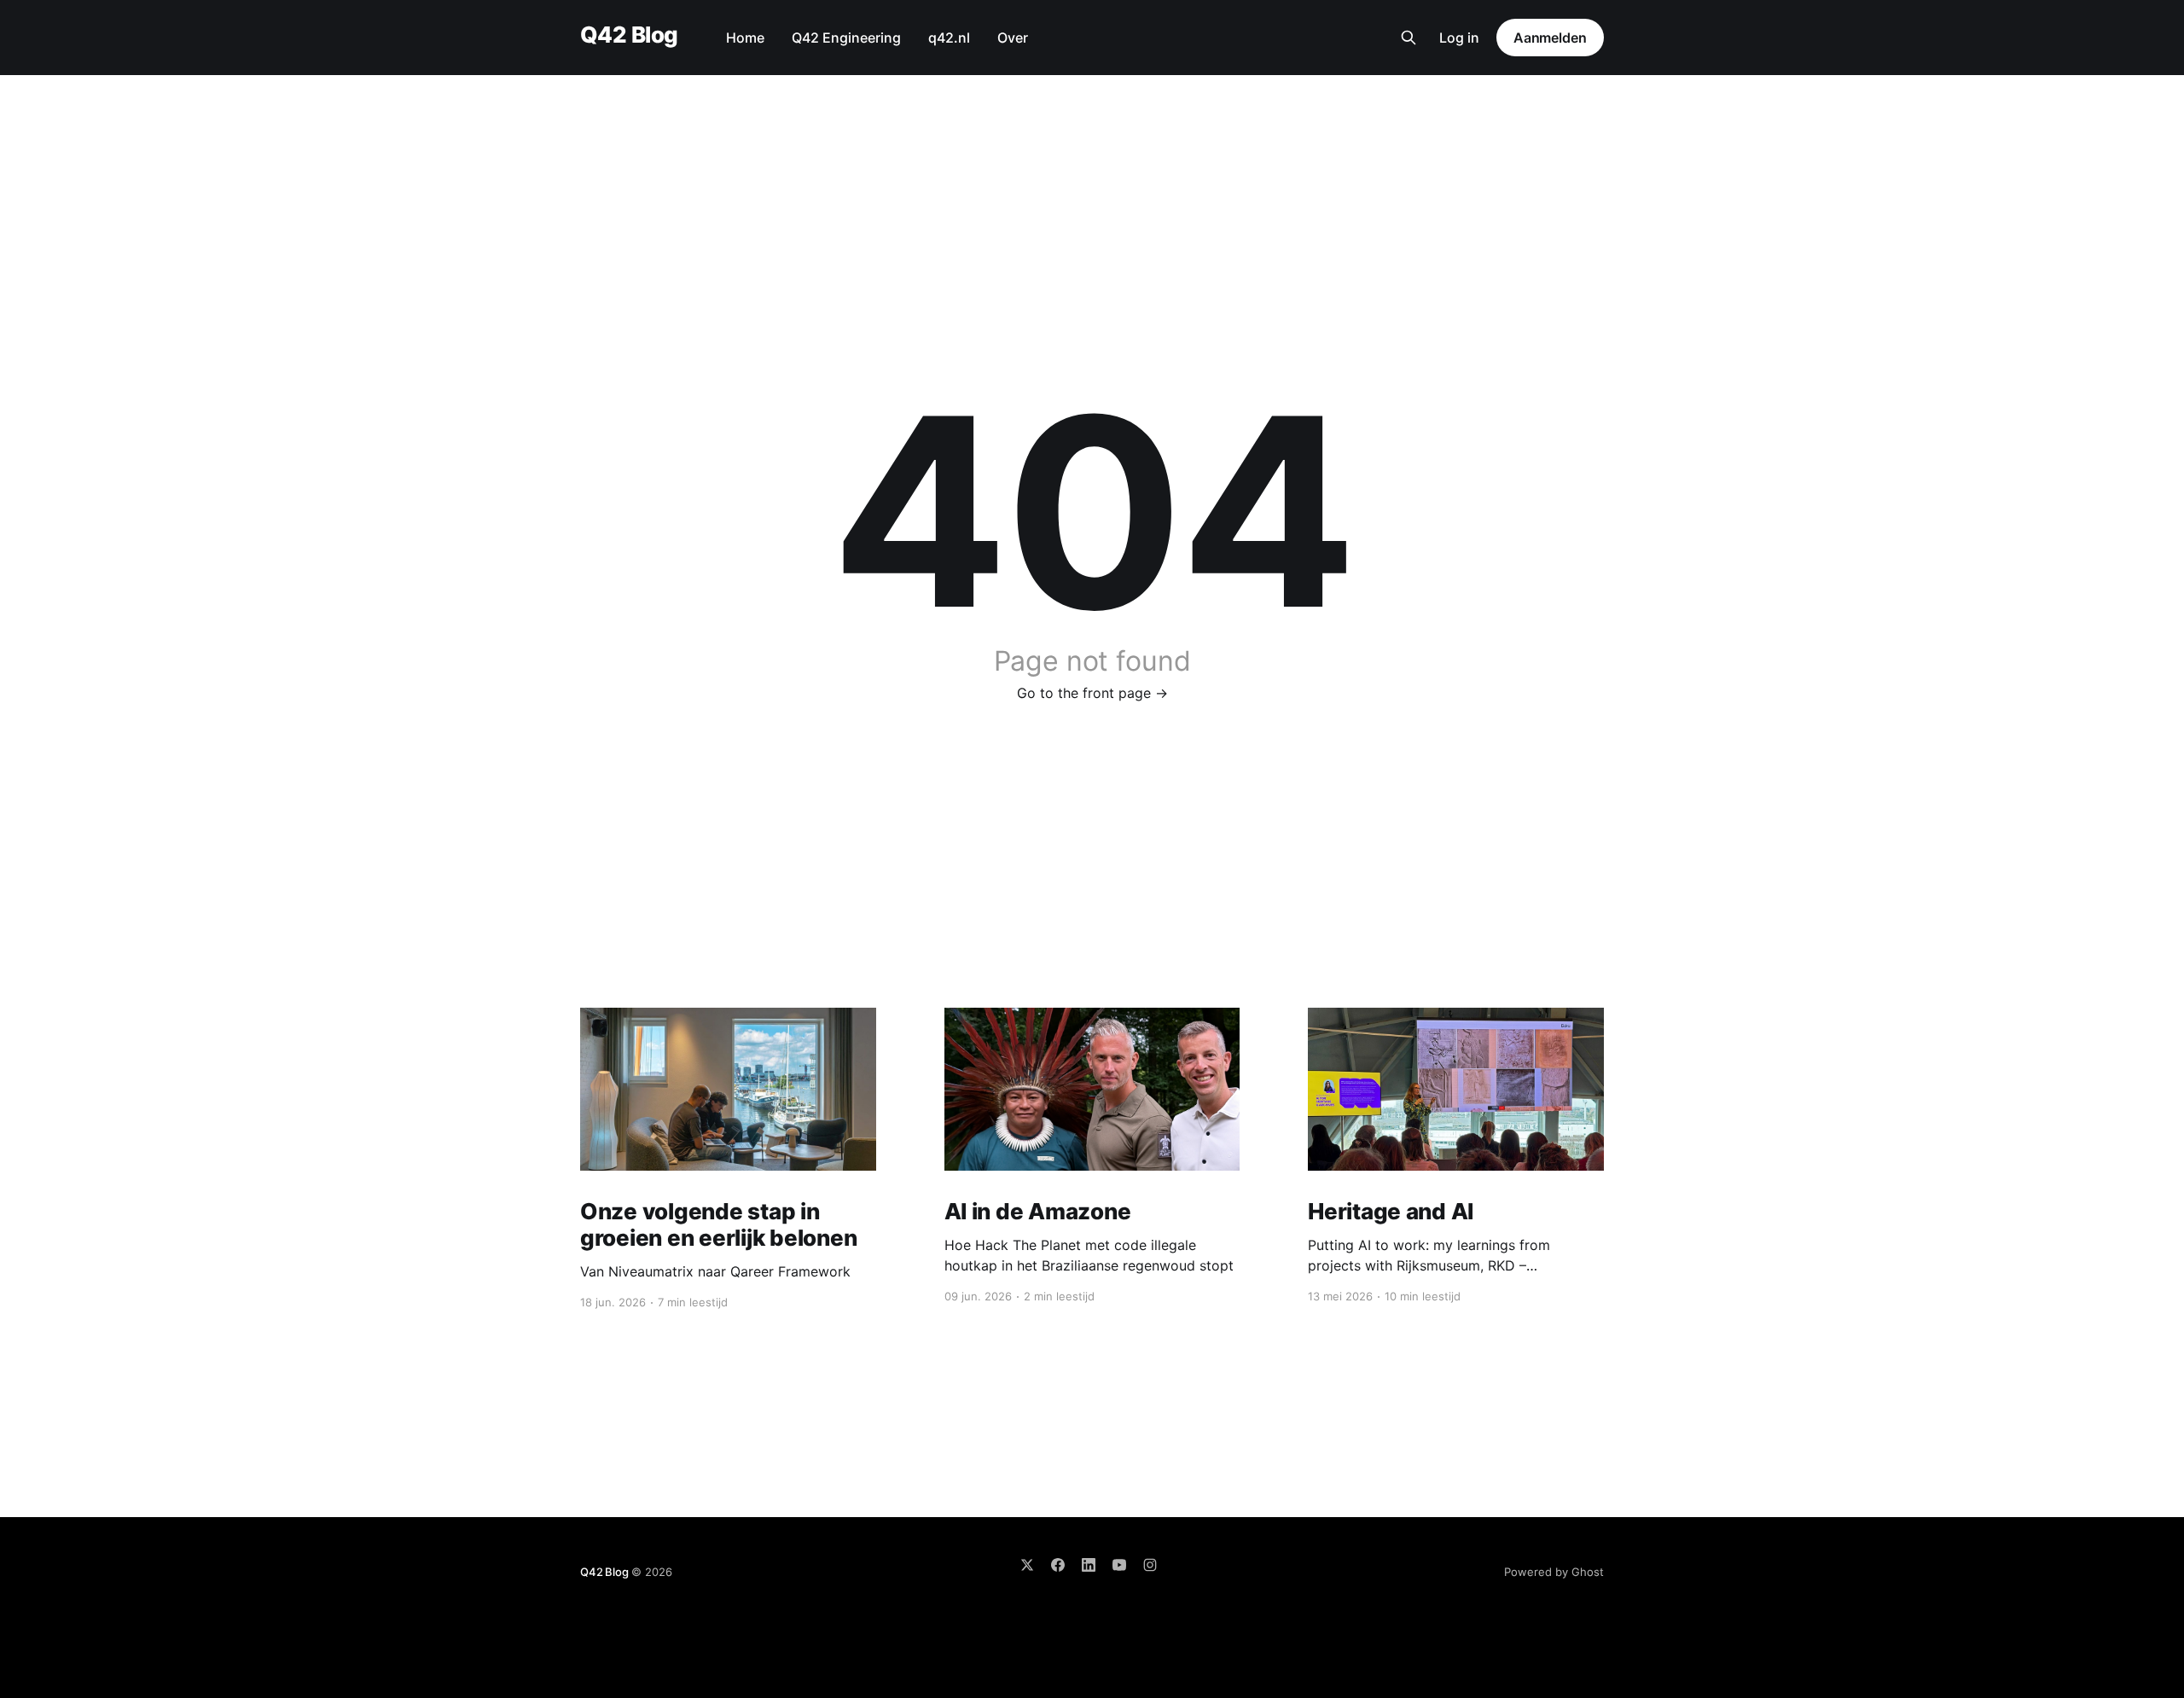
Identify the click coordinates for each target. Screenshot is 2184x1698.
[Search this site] (1409, 38)
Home (745, 38)
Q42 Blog (629, 35)
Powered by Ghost (1554, 1572)
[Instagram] (1150, 1565)
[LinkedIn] (1089, 1565)
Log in (1459, 38)
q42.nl (949, 38)
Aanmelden (1550, 38)
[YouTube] (1119, 1565)
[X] (1027, 1565)
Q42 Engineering (846, 38)
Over (1013, 38)
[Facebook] (1058, 1565)
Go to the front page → (1092, 693)
